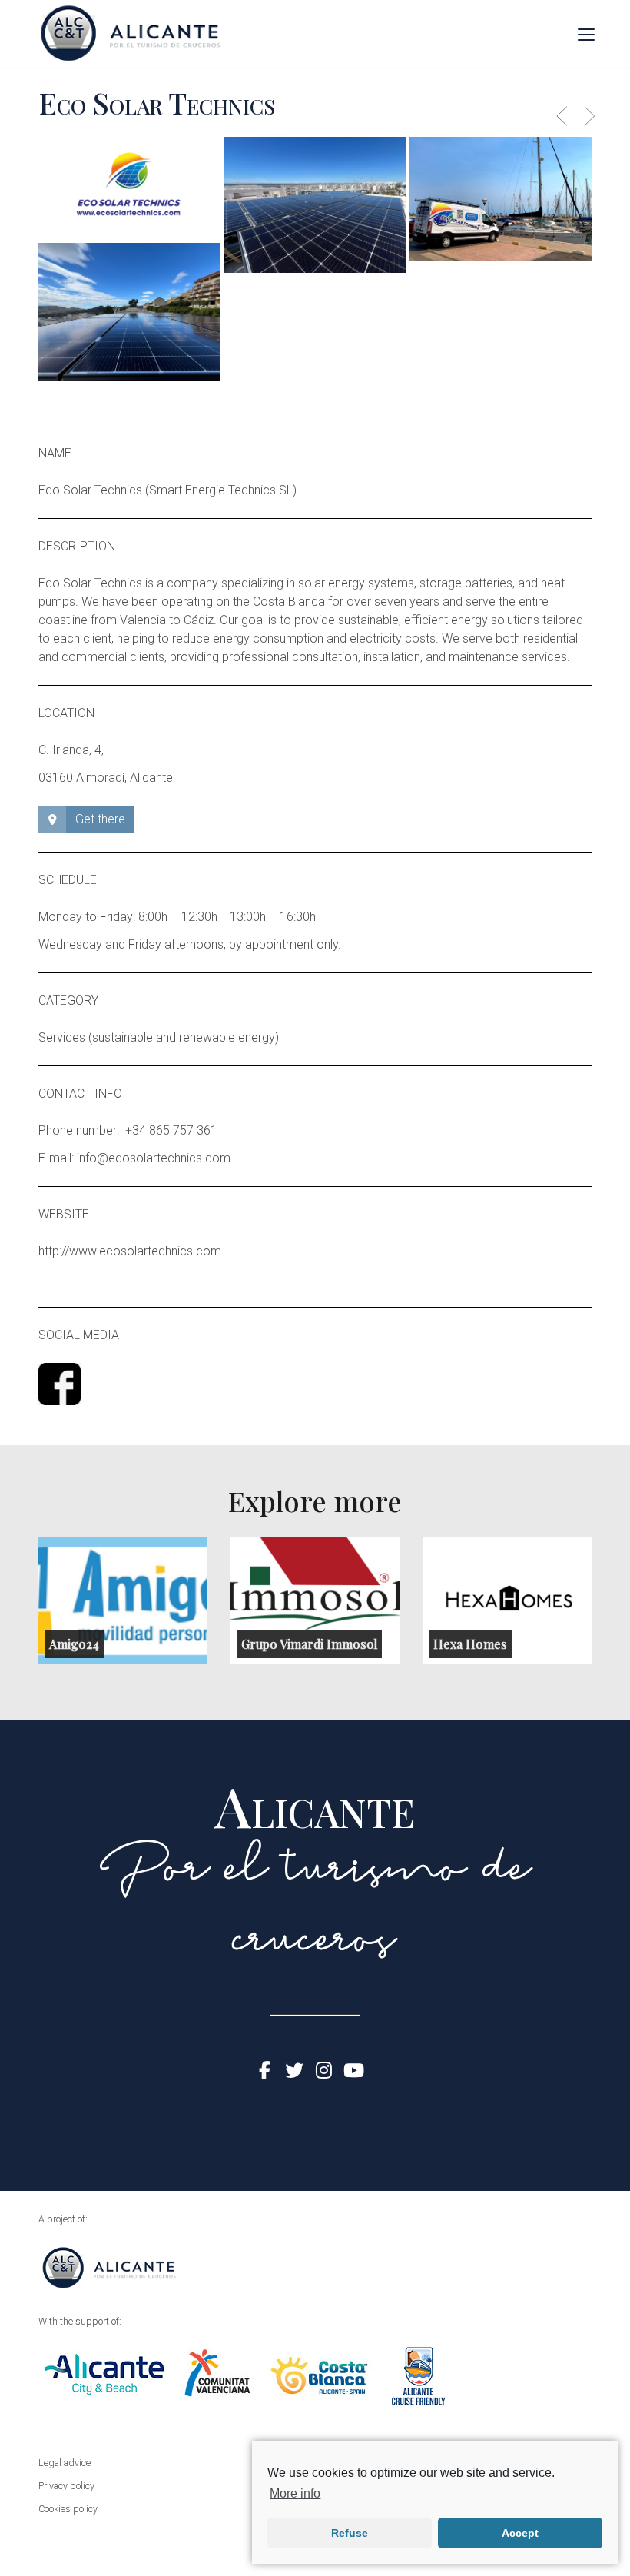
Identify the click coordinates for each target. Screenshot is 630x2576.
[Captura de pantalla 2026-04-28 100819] (315, 204)
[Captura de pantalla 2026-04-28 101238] (129, 311)
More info (295, 2493)
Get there (100, 819)
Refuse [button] (350, 2533)
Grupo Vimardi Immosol (309, 1644)
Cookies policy (68, 2509)
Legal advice (65, 2463)
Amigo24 (74, 1644)
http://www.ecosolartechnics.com (130, 1251)
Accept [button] (520, 2533)
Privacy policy (66, 2486)
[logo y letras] (129, 188)
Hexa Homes (470, 1644)
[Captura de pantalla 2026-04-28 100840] (501, 199)
